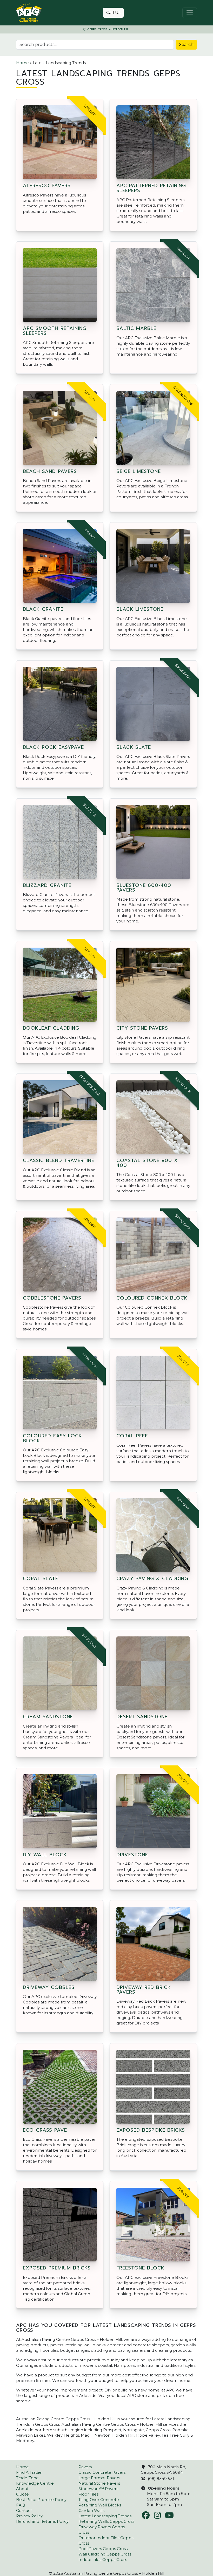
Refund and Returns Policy (42, 2521)
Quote (22, 2494)
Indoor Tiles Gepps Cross (103, 2560)
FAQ (21, 2505)
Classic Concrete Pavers (102, 2472)
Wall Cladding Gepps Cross (105, 2554)
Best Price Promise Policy (41, 2500)
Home (22, 63)
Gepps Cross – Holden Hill (108, 29)
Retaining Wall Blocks (100, 2505)
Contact (24, 2510)
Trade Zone (27, 2478)
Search (186, 45)
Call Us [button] (113, 13)
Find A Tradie (29, 2472)
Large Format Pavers (99, 2478)
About (22, 2489)
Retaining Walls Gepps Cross (106, 2521)
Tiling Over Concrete (99, 2500)
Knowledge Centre (35, 2483)
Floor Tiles (88, 2494)
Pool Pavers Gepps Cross (103, 2549)
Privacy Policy (29, 2516)
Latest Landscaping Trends (105, 2516)
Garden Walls (91, 2510)
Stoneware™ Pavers (98, 2489)
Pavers (85, 2467)
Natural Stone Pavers (99, 2483)
